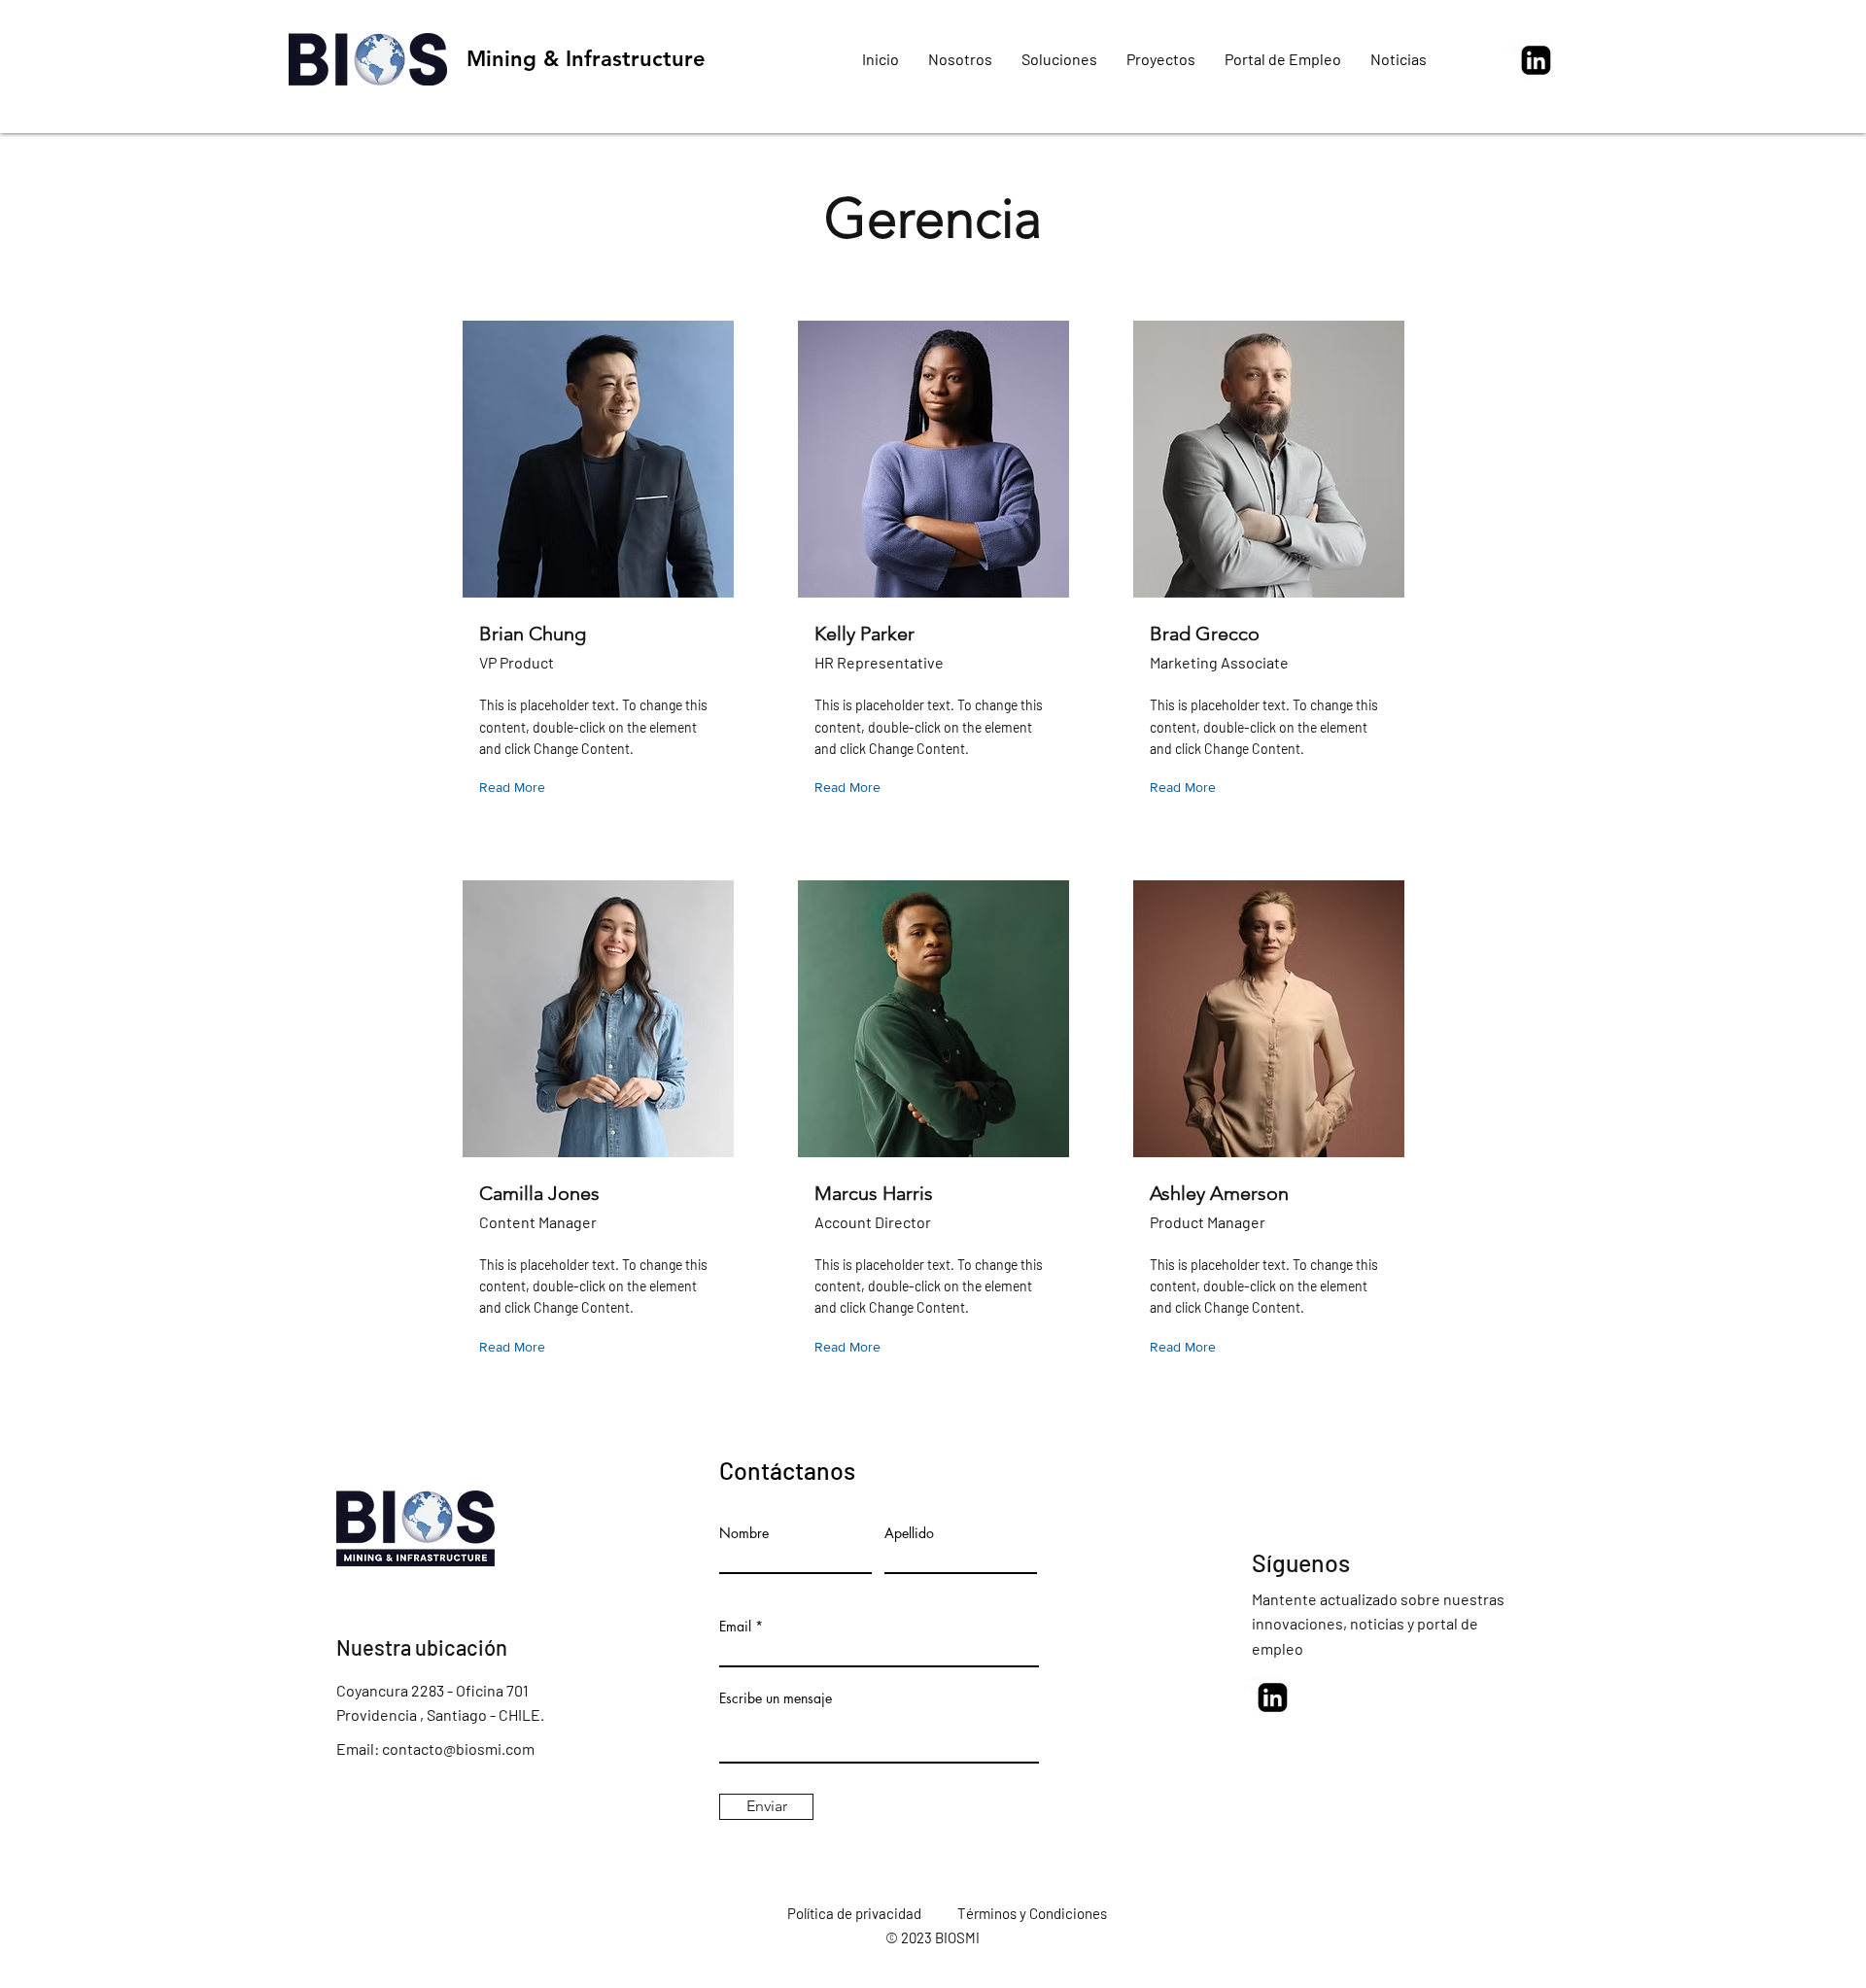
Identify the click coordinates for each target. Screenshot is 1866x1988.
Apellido (909, 1533)
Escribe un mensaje (776, 1698)
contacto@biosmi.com (458, 1748)
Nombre (744, 1533)
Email (735, 1627)
